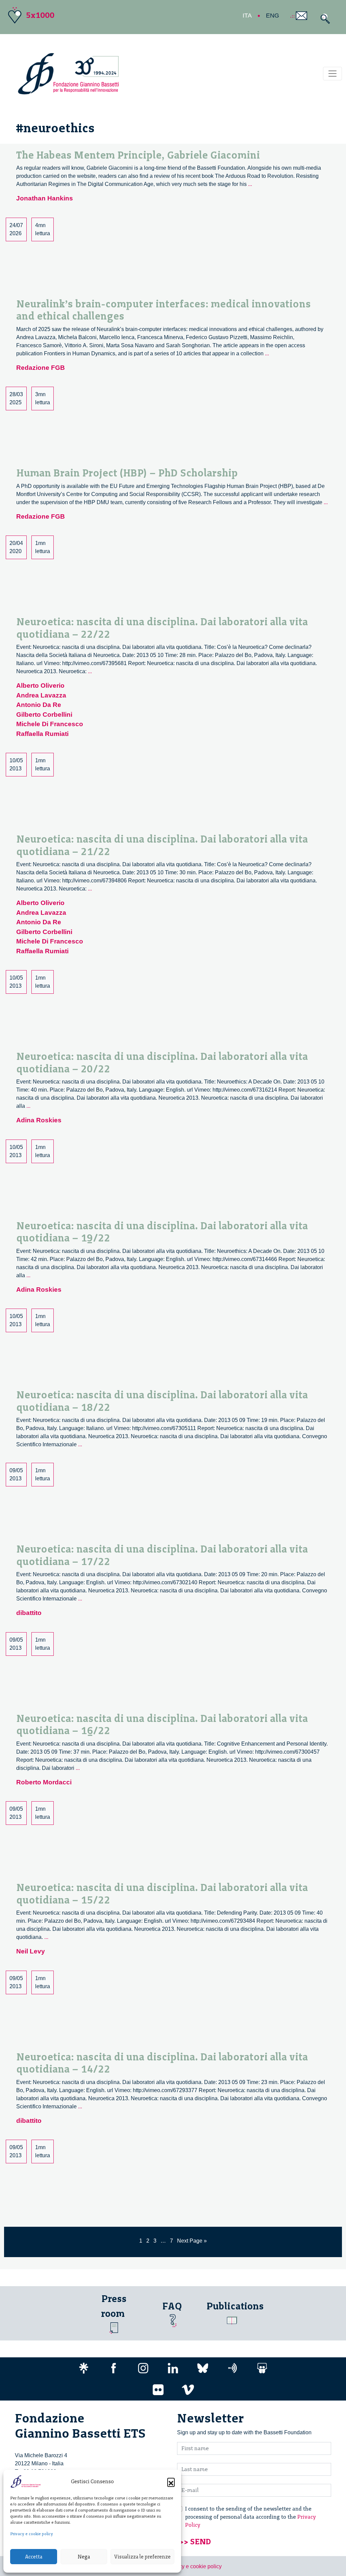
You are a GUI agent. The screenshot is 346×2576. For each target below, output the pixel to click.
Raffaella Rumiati (42, 734)
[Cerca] (324, 19)
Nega (84, 2557)
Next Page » (192, 2241)
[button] (171, 2482)
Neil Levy (31, 1951)
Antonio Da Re (39, 705)
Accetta (34, 2557)
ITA (247, 16)
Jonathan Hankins (45, 198)
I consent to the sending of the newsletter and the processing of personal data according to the (251, 2517)
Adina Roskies (39, 1120)
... (250, 184)
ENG (273, 16)
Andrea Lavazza (41, 695)
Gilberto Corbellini (44, 715)
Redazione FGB (41, 368)
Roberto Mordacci (44, 1782)
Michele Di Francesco (50, 724)
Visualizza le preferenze (142, 2557)
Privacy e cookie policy (32, 2534)
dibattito (29, 1613)
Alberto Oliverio (40, 686)
